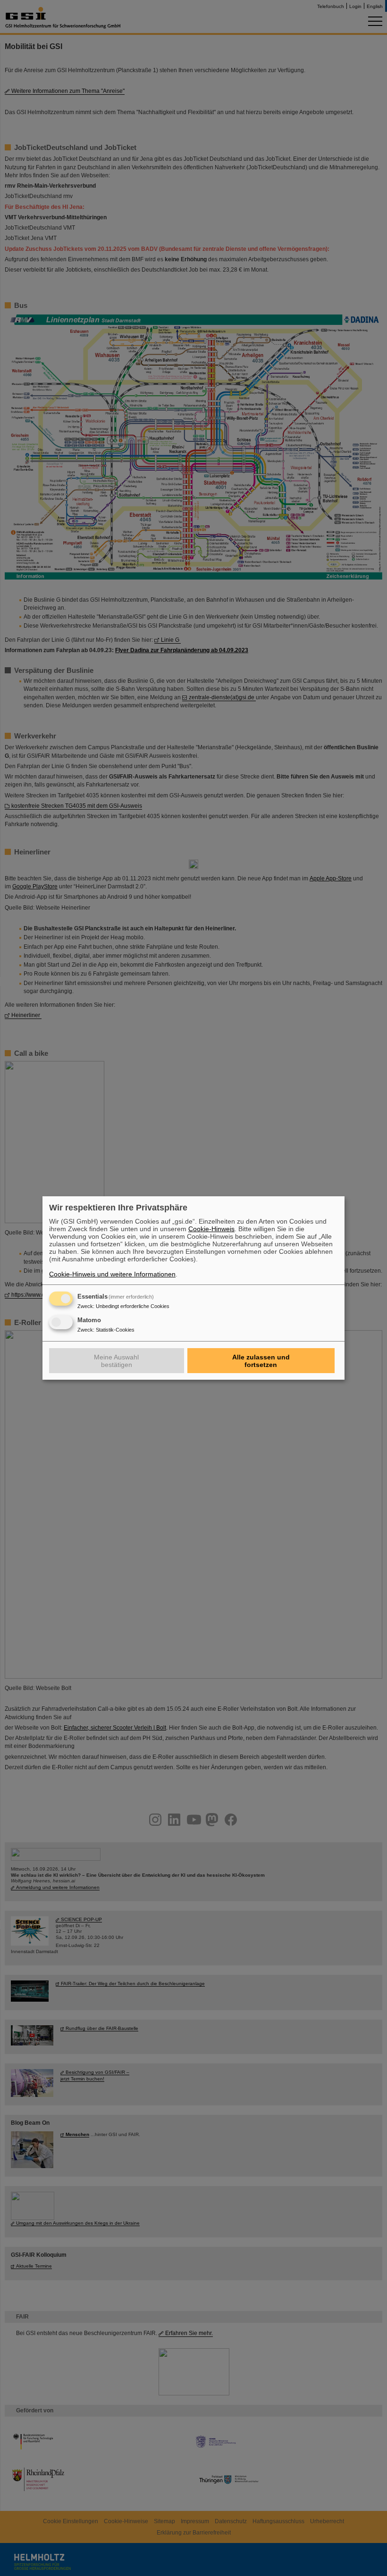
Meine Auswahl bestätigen (116, 1361)
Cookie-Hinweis (211, 1229)
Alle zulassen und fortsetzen (261, 1361)
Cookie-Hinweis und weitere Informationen (112, 1274)
